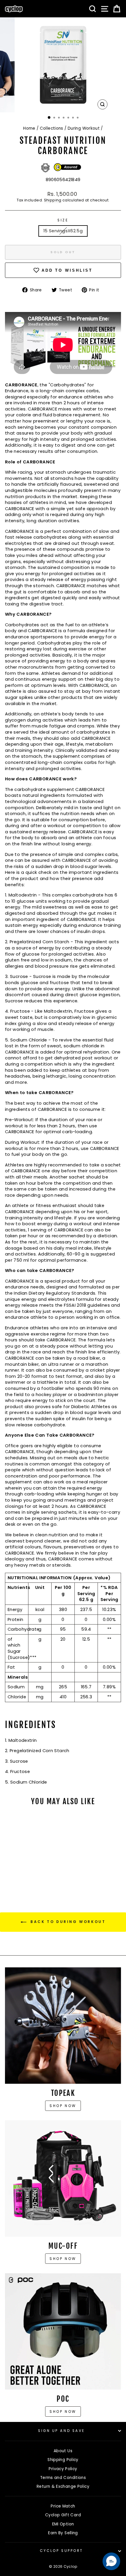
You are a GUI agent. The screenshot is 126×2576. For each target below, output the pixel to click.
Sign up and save (62, 2431)
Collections (52, 128)
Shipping (53, 200)
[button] (111, 2561)
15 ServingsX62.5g (63, 231)
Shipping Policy (63, 2460)
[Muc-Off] (63, 2178)
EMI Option (63, 2524)
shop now (63, 2411)
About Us (63, 2451)
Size (63, 220)
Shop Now (63, 2259)
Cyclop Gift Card (63, 2515)
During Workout (84, 128)
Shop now (63, 2106)
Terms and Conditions (63, 2478)
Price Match (63, 2506)
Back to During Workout (67, 1922)
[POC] (63, 2331)
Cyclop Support (61, 2551)
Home (29, 128)
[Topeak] (63, 2026)
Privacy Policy (63, 2469)
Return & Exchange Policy (63, 2486)
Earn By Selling (63, 2533)
